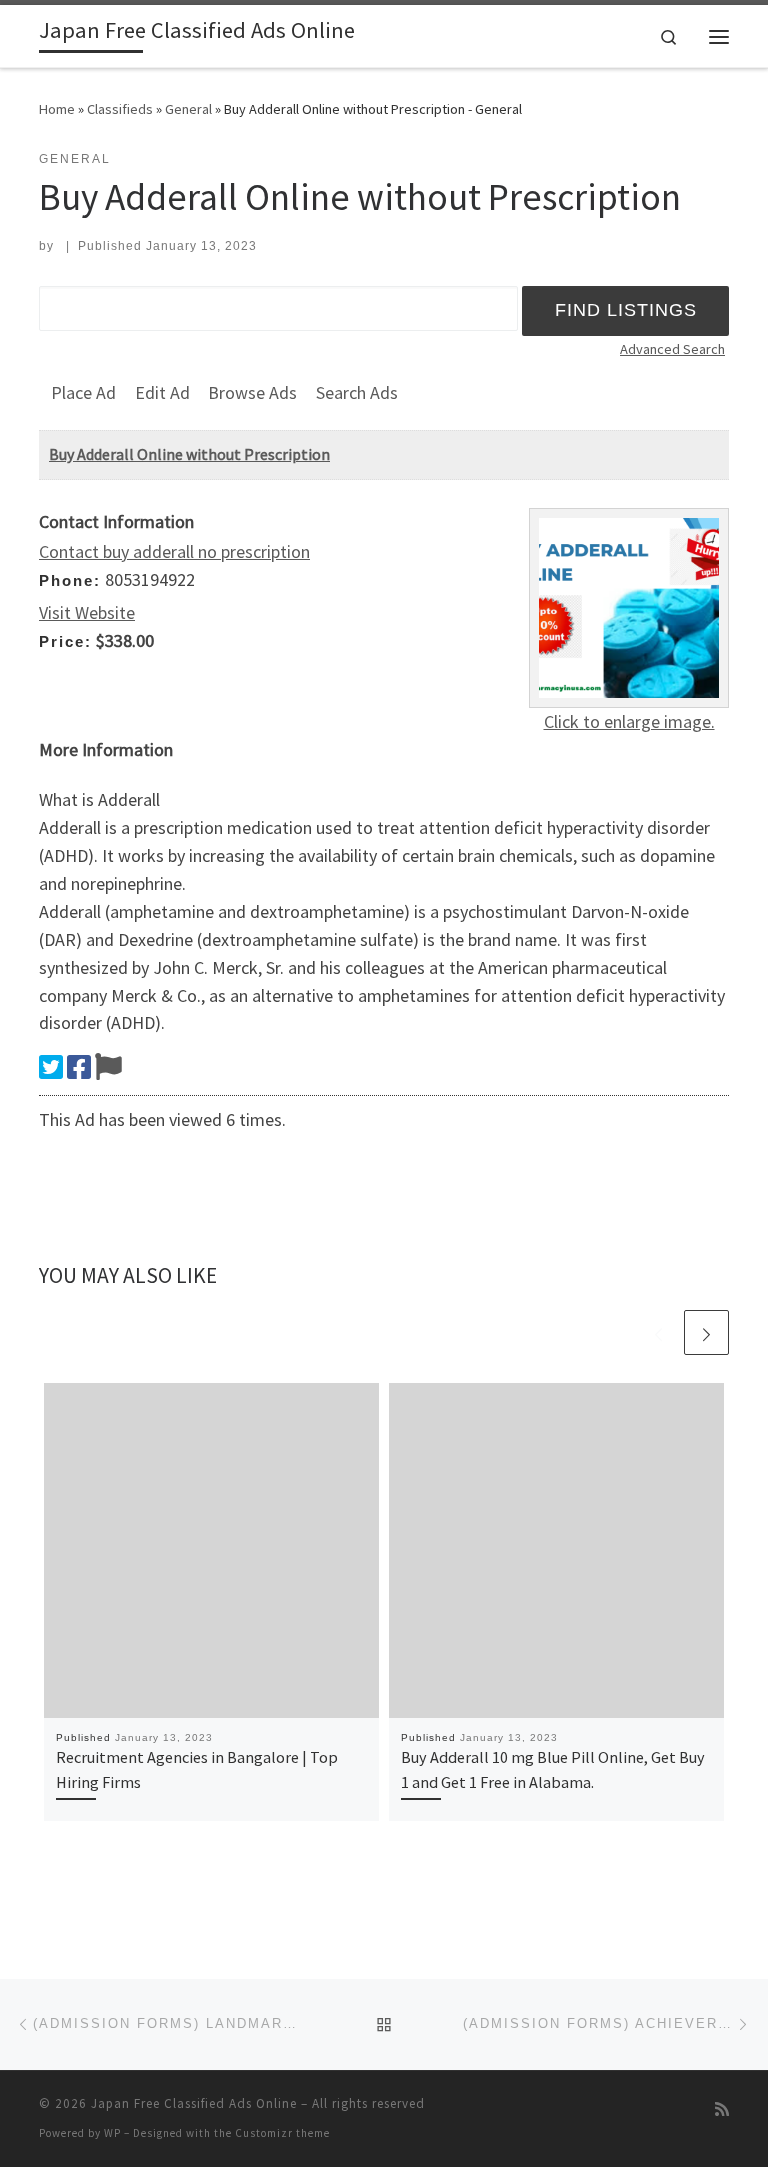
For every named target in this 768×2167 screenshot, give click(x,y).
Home (57, 109)
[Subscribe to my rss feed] (722, 2109)
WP (112, 2133)
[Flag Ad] (108, 1067)
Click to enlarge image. (629, 721)
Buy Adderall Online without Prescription (189, 454)
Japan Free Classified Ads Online (194, 2103)
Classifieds (120, 109)
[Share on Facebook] (79, 1067)
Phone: (70, 580)
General (188, 109)
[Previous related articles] (658, 1332)
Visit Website (87, 612)
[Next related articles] (706, 1332)
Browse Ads (252, 392)
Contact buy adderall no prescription (174, 551)
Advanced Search (672, 349)
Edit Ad (162, 392)
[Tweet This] (51, 1067)
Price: (65, 641)
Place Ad (83, 392)
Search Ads (357, 392)
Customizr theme (282, 2133)
